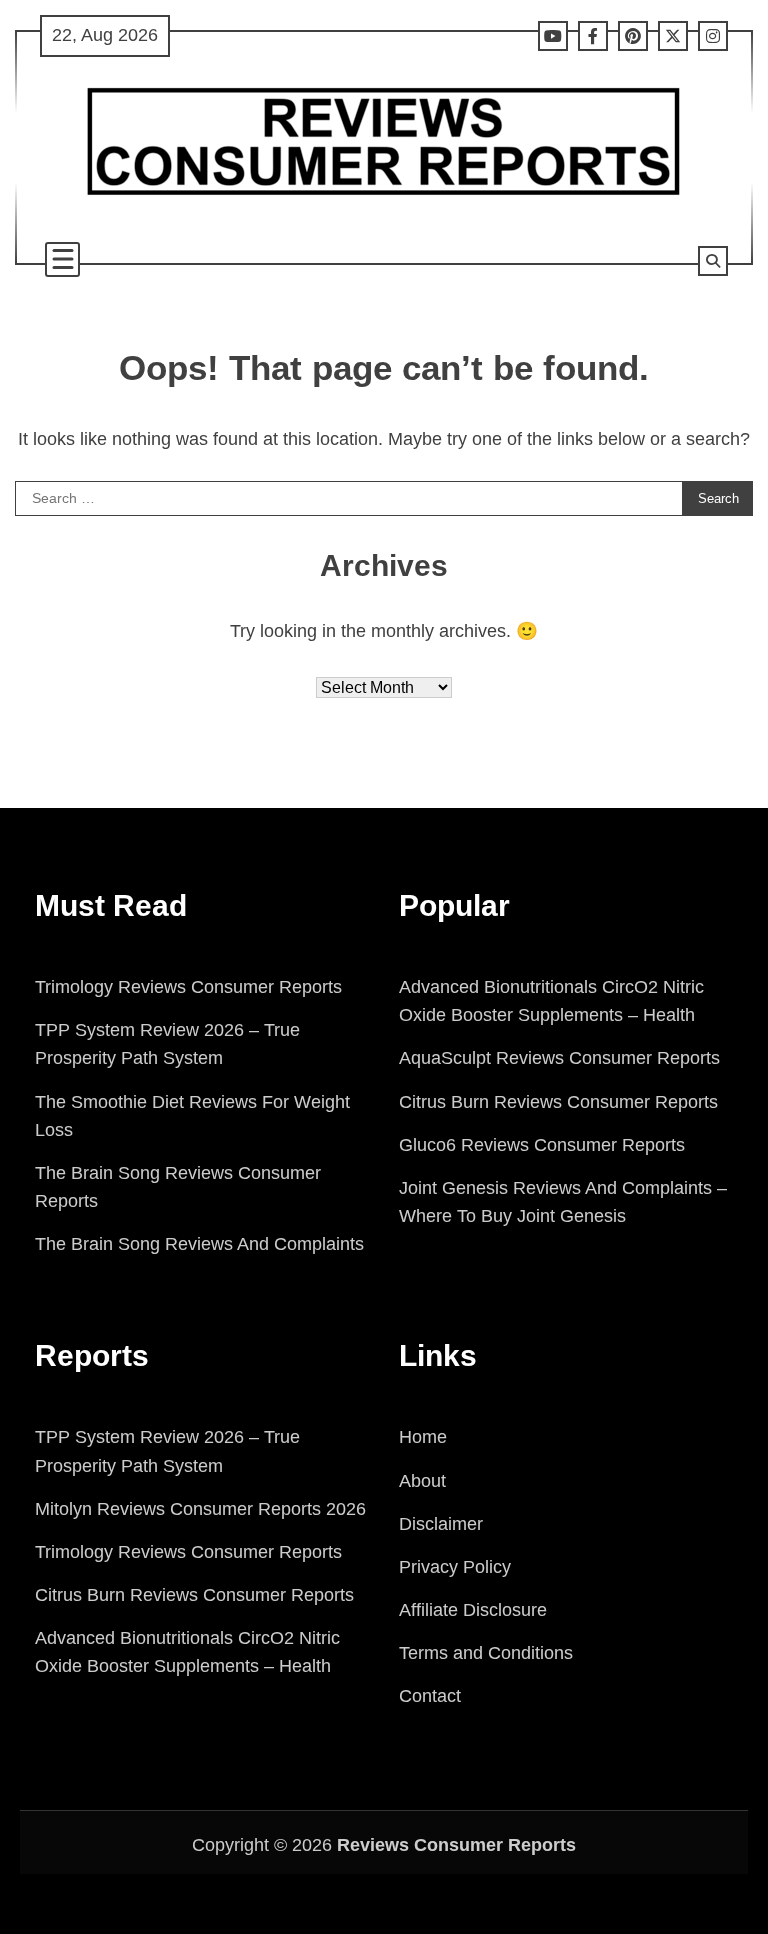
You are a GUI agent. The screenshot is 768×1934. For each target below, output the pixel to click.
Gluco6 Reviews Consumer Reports (542, 1145)
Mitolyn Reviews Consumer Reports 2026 (200, 1509)
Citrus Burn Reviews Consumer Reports (558, 1102)
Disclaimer (441, 1524)
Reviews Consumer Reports (456, 1845)
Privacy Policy (455, 1567)
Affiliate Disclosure (473, 1610)
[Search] (713, 261)
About (422, 1481)
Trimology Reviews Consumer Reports (188, 987)
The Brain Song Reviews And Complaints (199, 1244)
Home (423, 1437)
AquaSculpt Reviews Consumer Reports (559, 1058)
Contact (430, 1696)
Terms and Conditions (486, 1653)
